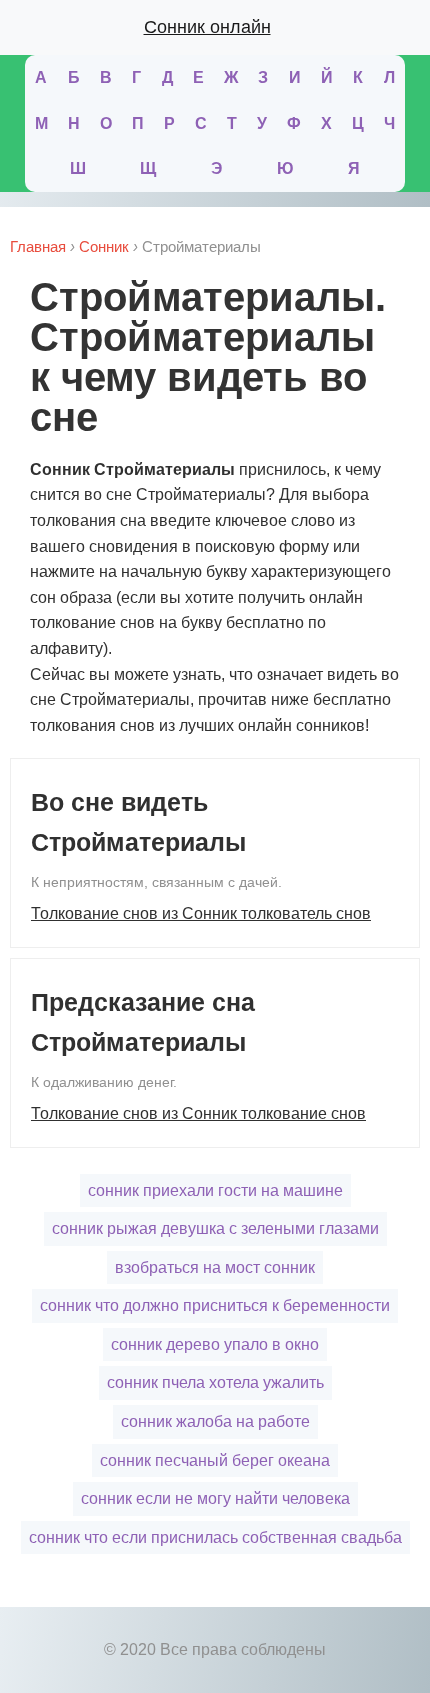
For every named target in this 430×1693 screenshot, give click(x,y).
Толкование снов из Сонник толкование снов (198, 1113)
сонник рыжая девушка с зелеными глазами (215, 1228)
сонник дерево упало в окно (215, 1344)
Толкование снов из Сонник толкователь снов (201, 913)
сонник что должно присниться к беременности (215, 1305)
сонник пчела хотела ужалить (215, 1382)
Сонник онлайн (207, 27)
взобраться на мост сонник (215, 1267)
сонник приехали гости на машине (215, 1190)
